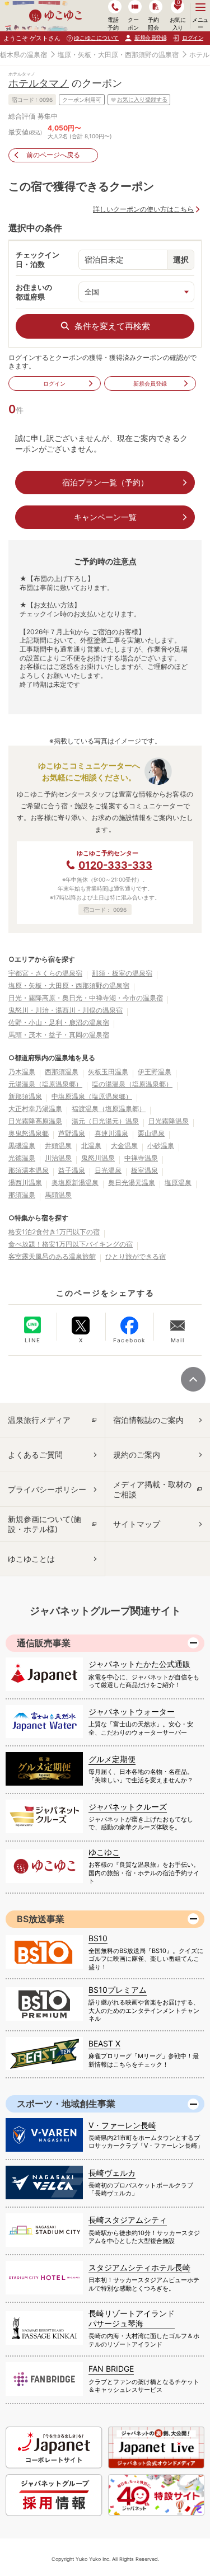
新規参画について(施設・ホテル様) (45, 1524)
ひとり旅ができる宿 (136, 1256)
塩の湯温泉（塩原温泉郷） (132, 1084)
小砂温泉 (161, 1146)
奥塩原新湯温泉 (75, 1182)
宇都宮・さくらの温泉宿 (45, 973)
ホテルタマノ (39, 83)
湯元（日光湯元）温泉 (105, 1121)
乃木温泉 (22, 1072)
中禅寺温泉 (141, 1158)
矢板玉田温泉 (108, 1072)
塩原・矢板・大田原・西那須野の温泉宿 (118, 55)
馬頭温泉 (58, 1195)
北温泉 (91, 1146)
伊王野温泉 (155, 1072)
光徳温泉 (22, 1158)
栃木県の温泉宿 (24, 55)
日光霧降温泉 (169, 1121)
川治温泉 (58, 1158)
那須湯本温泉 (29, 1170)
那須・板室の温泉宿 (122, 973)
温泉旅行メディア (39, 1420)
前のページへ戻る (53, 155)
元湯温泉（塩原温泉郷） (45, 1084)
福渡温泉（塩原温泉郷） (109, 1109)
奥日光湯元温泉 (132, 1182)
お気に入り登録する (142, 99)
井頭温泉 (58, 1146)
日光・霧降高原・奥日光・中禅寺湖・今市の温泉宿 (86, 998)
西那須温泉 (62, 1072)
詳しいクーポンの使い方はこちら (143, 209)
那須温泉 (22, 1195)
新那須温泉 (25, 1096)
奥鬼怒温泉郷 (29, 1133)
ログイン (54, 383)
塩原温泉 (178, 1182)
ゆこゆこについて (96, 38)
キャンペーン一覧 (105, 517)
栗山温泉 (151, 1133)
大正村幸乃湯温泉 (35, 1109)
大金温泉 (124, 1146)
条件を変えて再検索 (112, 326)
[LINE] (32, 1325)
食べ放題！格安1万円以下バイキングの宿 (71, 1244)
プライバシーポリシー (47, 1489)
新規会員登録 (150, 38)
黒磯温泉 (22, 1146)
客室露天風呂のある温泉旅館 (52, 1256)
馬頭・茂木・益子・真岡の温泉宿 (59, 1035)
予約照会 (153, 23)
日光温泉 (108, 1170)
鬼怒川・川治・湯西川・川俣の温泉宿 (66, 1010)
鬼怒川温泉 (98, 1158)
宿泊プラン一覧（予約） (105, 482)
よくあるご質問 (35, 1455)
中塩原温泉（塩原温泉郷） (92, 1096)
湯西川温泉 (25, 1182)
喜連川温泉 (111, 1133)
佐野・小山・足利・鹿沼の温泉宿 (59, 1022)
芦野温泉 (72, 1133)
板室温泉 (144, 1170)
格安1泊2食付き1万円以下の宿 (54, 1232)
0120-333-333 (115, 865)
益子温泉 (72, 1170)
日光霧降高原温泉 (35, 1121)
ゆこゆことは (31, 1559)
